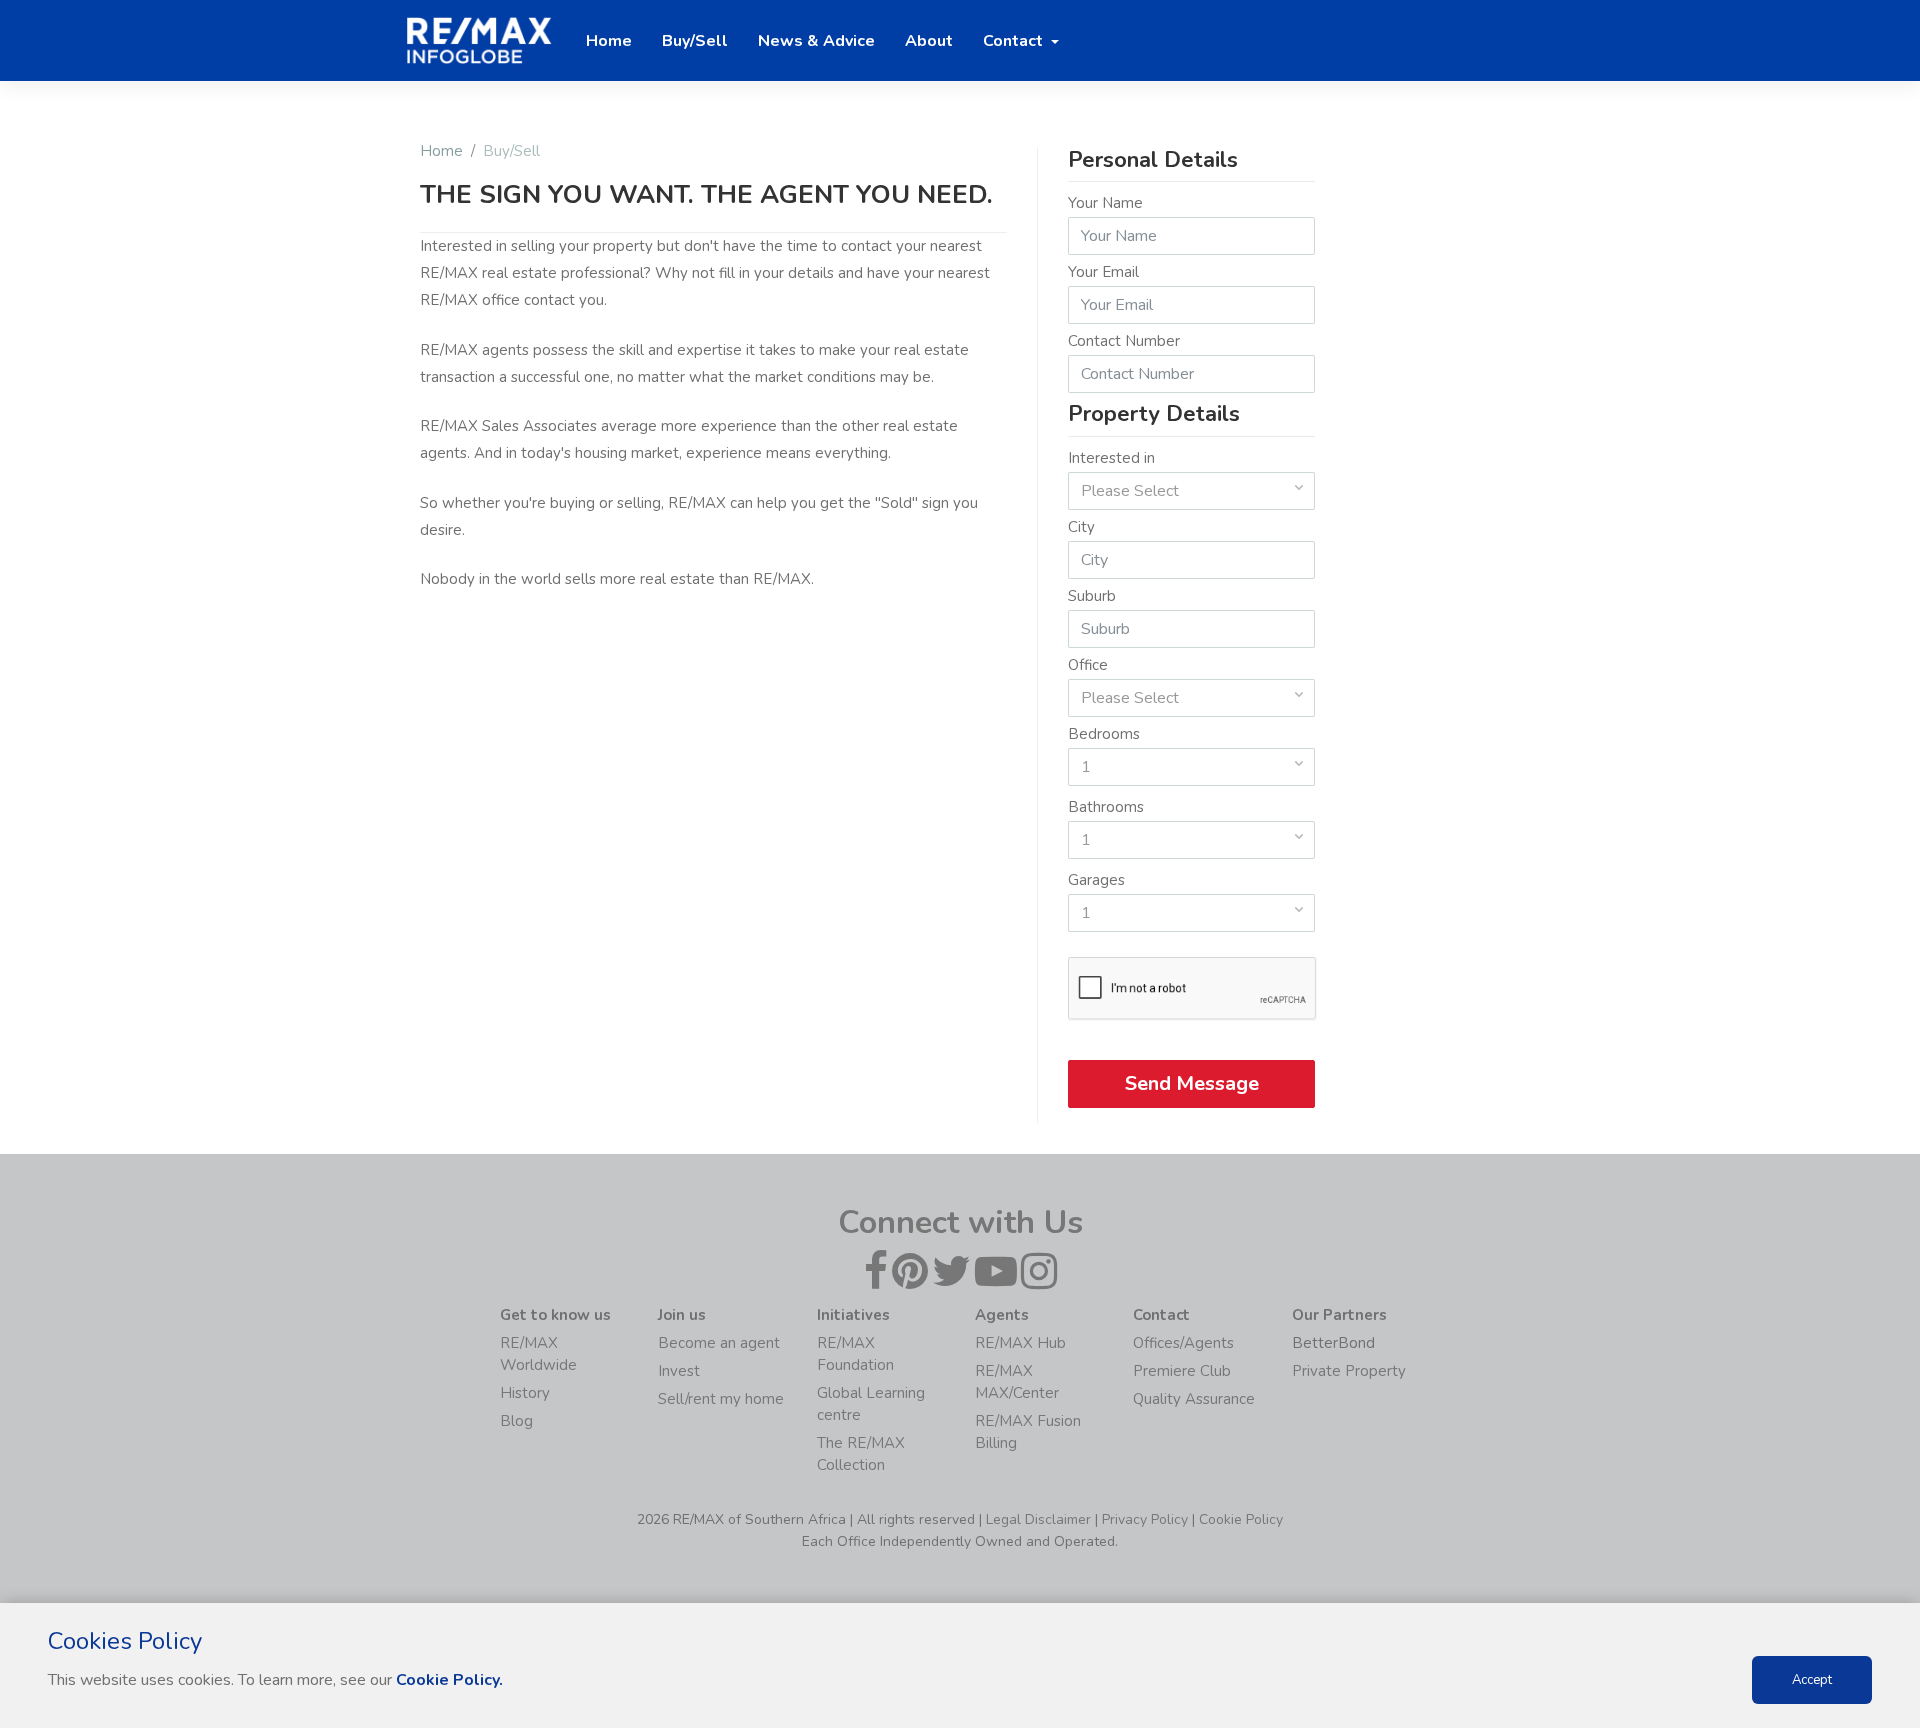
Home (441, 151)
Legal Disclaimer (1038, 1519)
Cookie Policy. (449, 1680)
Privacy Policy (1145, 1519)
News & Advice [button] (816, 41)
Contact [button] (1015, 41)
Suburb (1092, 596)
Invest (679, 1371)
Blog (516, 1421)
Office (1088, 665)
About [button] (929, 41)
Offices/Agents (1183, 1343)
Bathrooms (1106, 807)
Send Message (1191, 1083)
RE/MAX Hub (1020, 1343)
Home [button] (609, 41)
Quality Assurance (1194, 1399)
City (1081, 527)
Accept (1812, 1680)
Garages (1096, 880)
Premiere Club (1182, 1371)
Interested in (1111, 458)
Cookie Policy (1241, 1519)
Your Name (1105, 203)
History (525, 1393)
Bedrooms (1104, 734)
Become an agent (719, 1343)
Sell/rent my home (721, 1399)
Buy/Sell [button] (695, 41)
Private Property (1349, 1371)
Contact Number (1124, 341)
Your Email (1103, 272)
